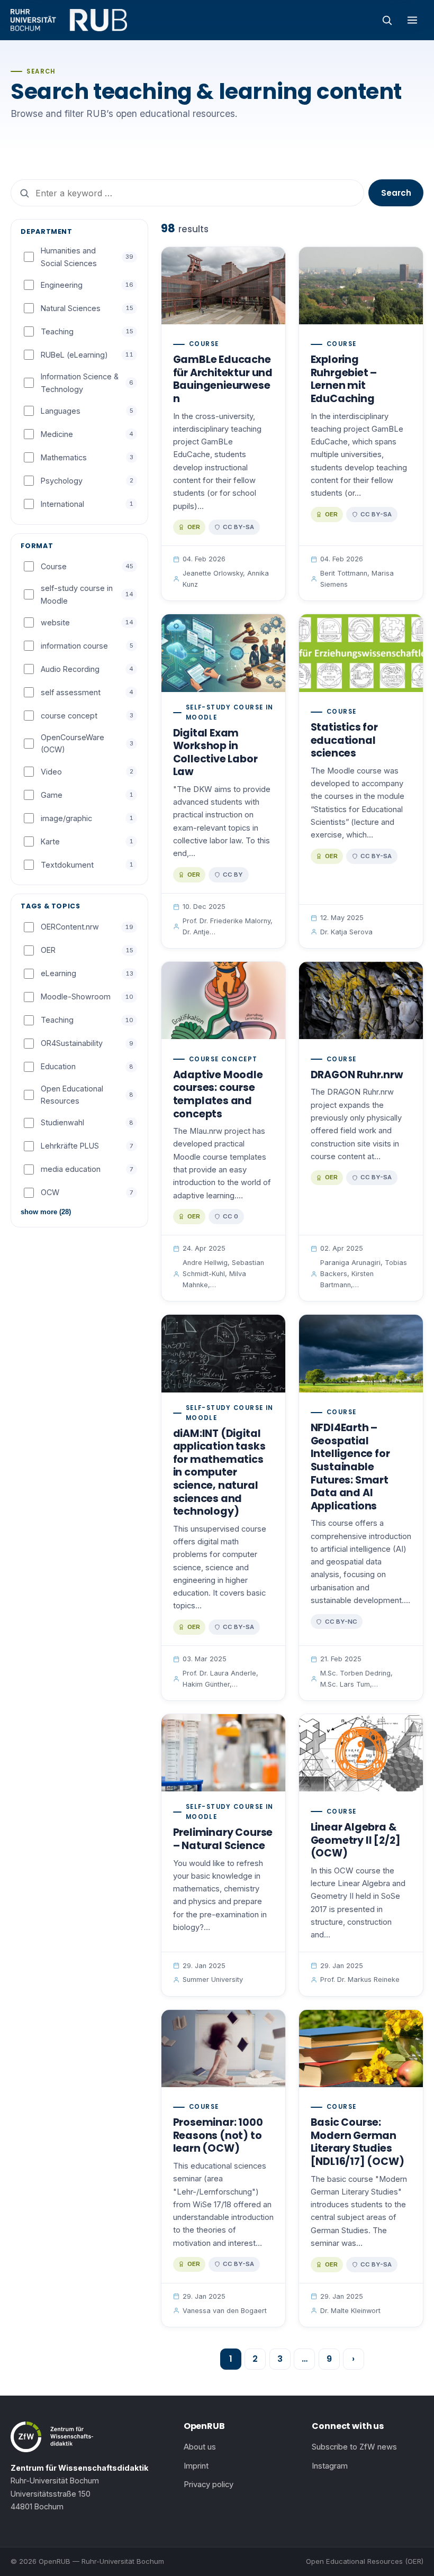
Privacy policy (209, 2484)
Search (396, 193)
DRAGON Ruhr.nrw (357, 1075)
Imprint (196, 2466)
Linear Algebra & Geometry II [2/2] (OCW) (356, 1840)
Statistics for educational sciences (344, 740)
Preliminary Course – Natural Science (223, 1839)
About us (200, 2447)
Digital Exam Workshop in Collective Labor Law (215, 753)
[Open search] (387, 20)
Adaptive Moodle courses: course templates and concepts (218, 1094)
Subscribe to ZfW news (354, 2447)
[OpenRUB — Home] (69, 20)
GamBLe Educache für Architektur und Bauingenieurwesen (223, 379)
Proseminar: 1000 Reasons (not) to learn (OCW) (218, 2135)
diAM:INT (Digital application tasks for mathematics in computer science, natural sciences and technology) (219, 1472)
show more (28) (46, 1212)
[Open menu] (412, 20)
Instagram (330, 2466)
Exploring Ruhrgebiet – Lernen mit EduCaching (344, 379)
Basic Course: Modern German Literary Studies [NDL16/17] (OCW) (358, 2142)
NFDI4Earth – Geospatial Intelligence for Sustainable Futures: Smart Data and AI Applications (350, 1467)
